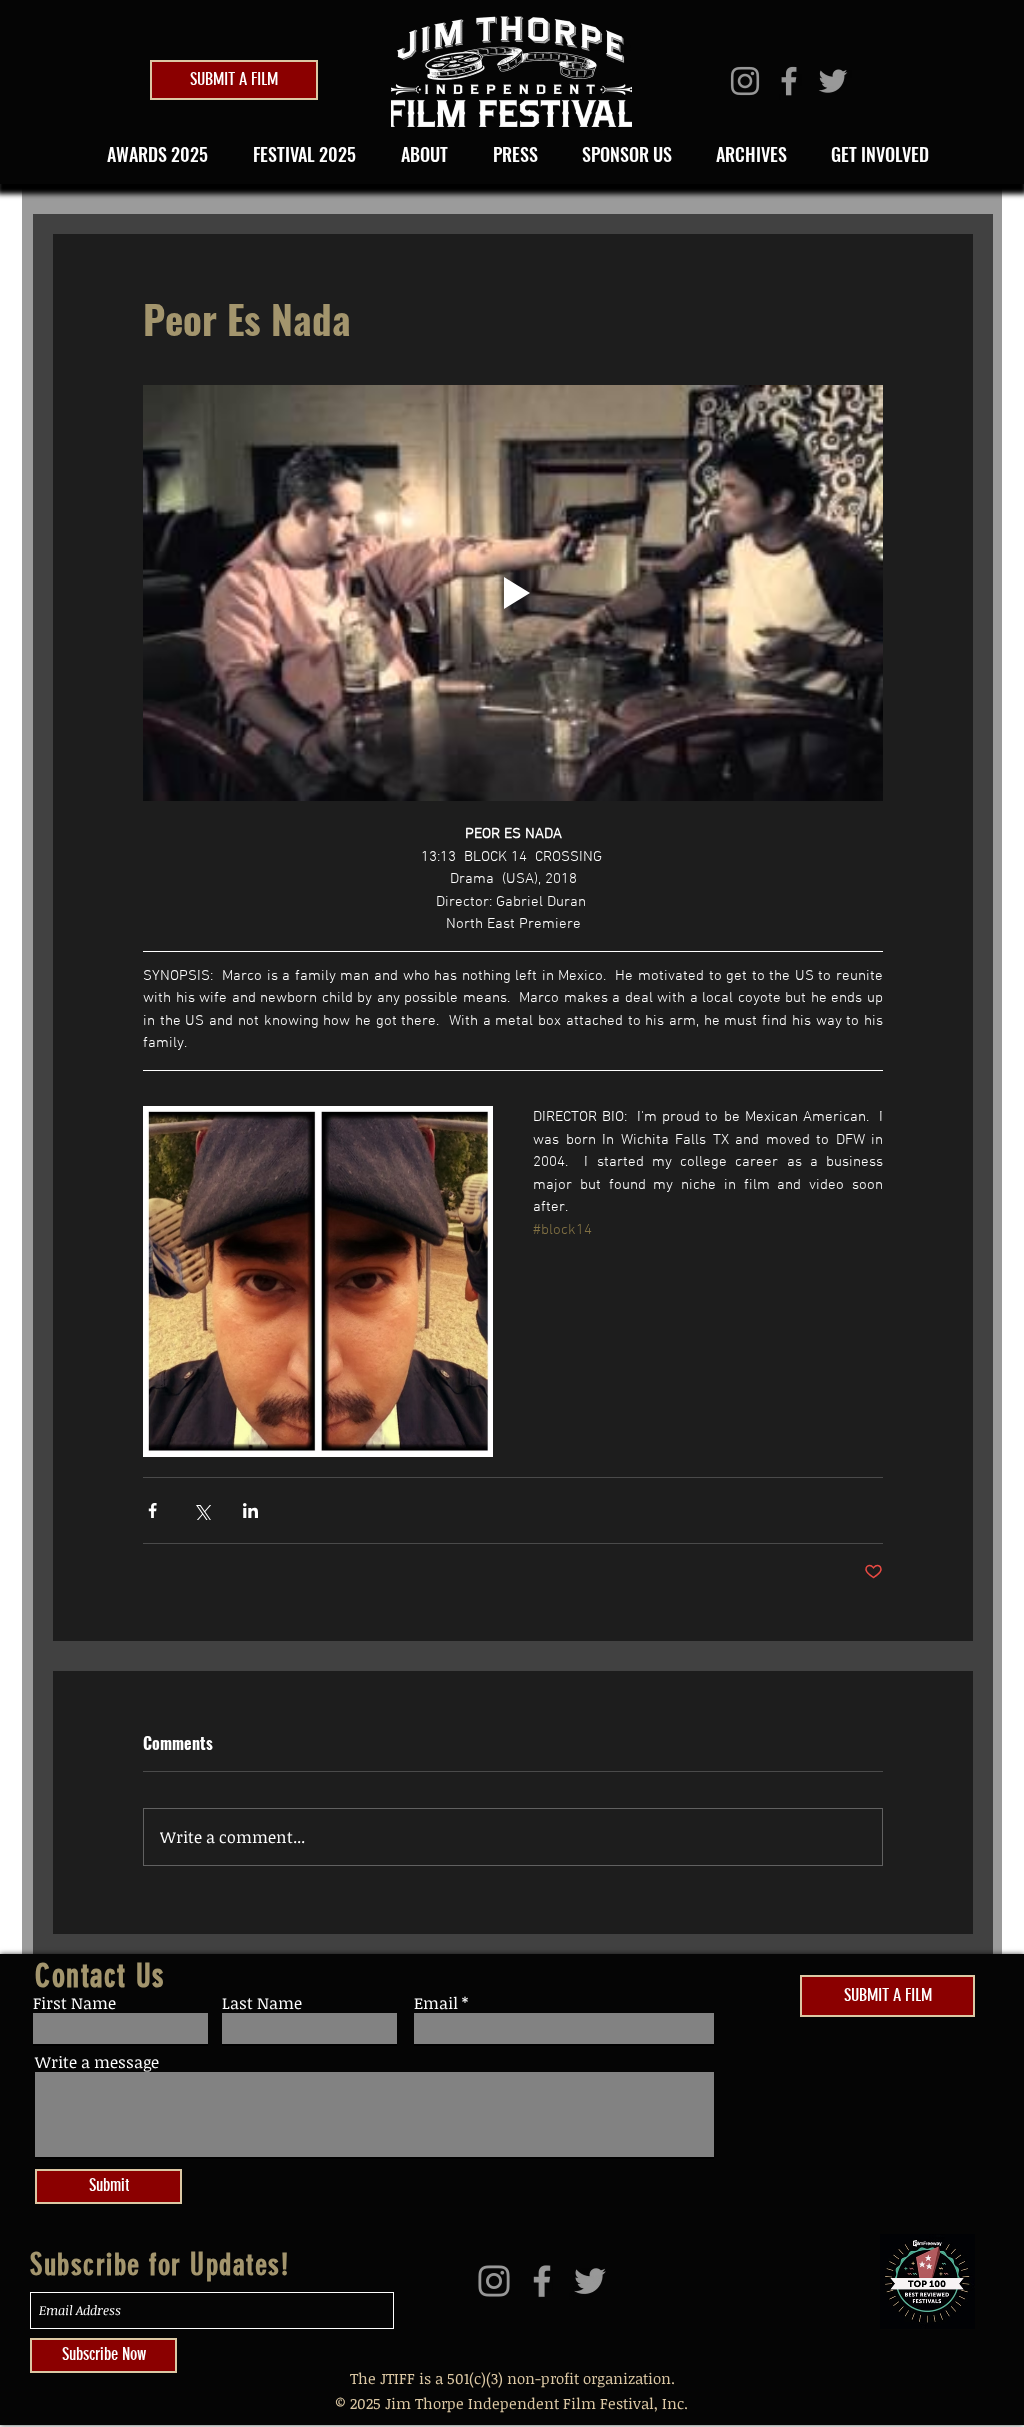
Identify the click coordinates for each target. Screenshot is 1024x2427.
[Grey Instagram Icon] (745, 81)
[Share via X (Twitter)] (201, 1510)
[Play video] (513, 593)
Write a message (97, 2062)
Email (436, 2003)
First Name (74, 2003)
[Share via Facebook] (152, 1510)
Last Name (262, 2003)
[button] (298, 154)
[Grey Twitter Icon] (833, 81)
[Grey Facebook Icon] (789, 81)
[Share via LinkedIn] (250, 1510)
